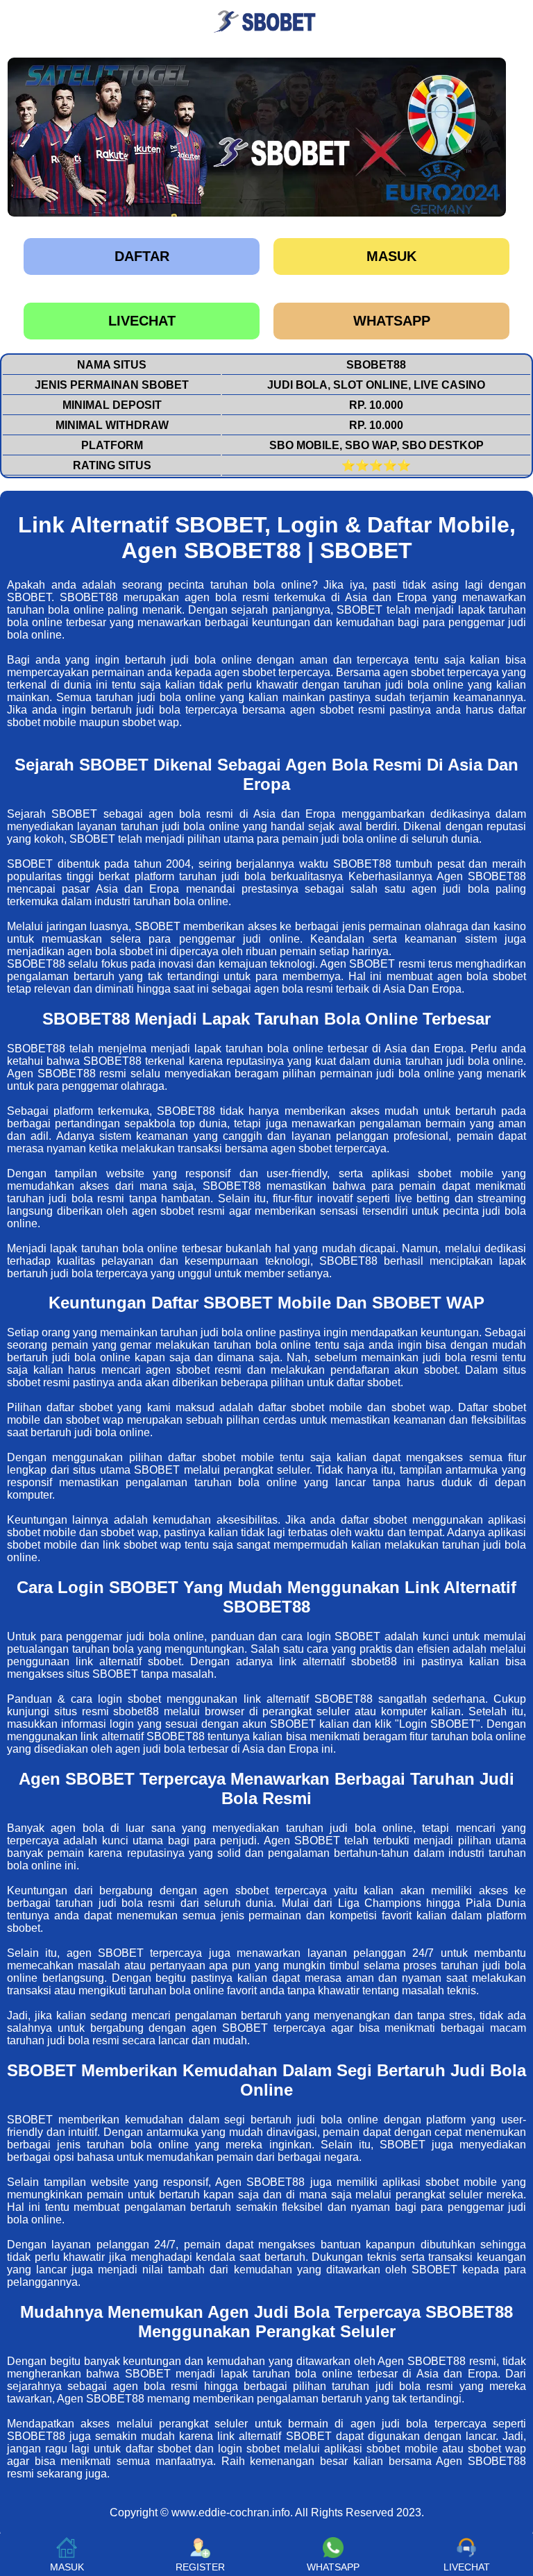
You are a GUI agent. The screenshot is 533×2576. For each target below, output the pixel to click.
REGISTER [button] (200, 2567)
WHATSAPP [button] (333, 2567)
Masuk (391, 256)
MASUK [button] (67, 2567)
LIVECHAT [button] (467, 2567)
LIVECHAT (142, 321)
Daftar (142, 256)
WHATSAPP (392, 321)
